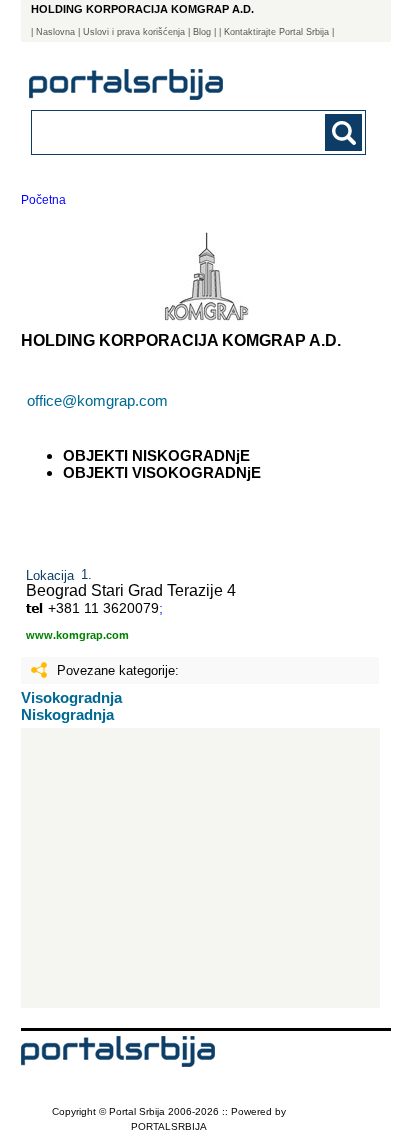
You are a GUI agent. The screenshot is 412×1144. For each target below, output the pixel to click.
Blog (202, 32)
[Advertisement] (201, 868)
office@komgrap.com (97, 400)
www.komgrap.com (77, 635)
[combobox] (167, 131)
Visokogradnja (71, 697)
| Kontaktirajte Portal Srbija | (276, 32)
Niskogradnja (67, 714)
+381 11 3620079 (103, 608)
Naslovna (55, 32)
